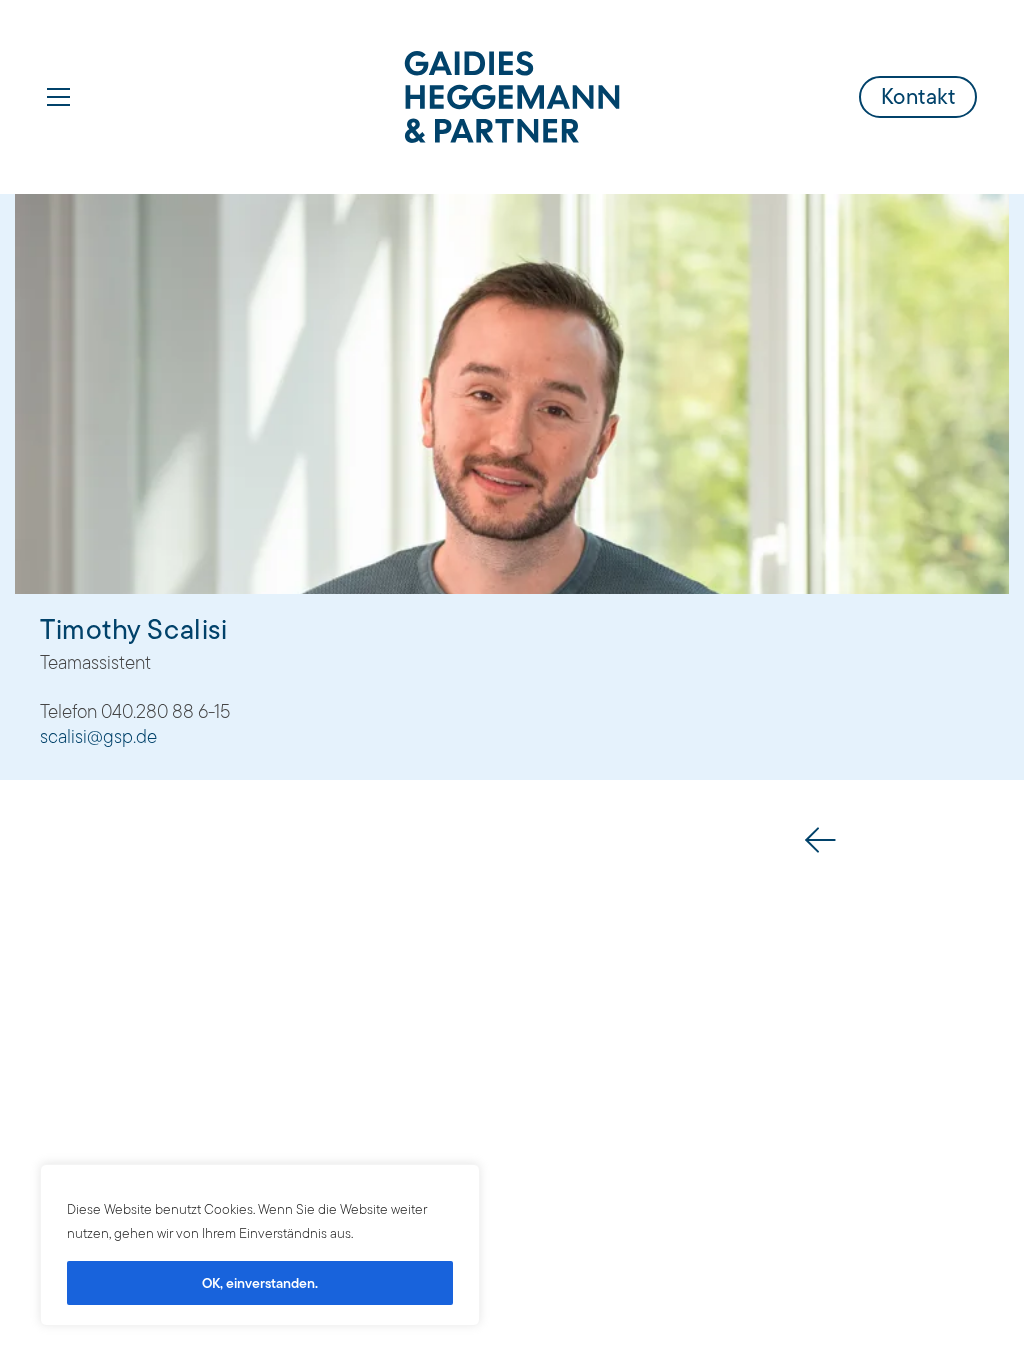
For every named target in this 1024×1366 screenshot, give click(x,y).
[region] (260, 1245)
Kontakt (918, 96)
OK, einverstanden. (260, 1283)
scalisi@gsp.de (98, 737)
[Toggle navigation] (58, 97)
